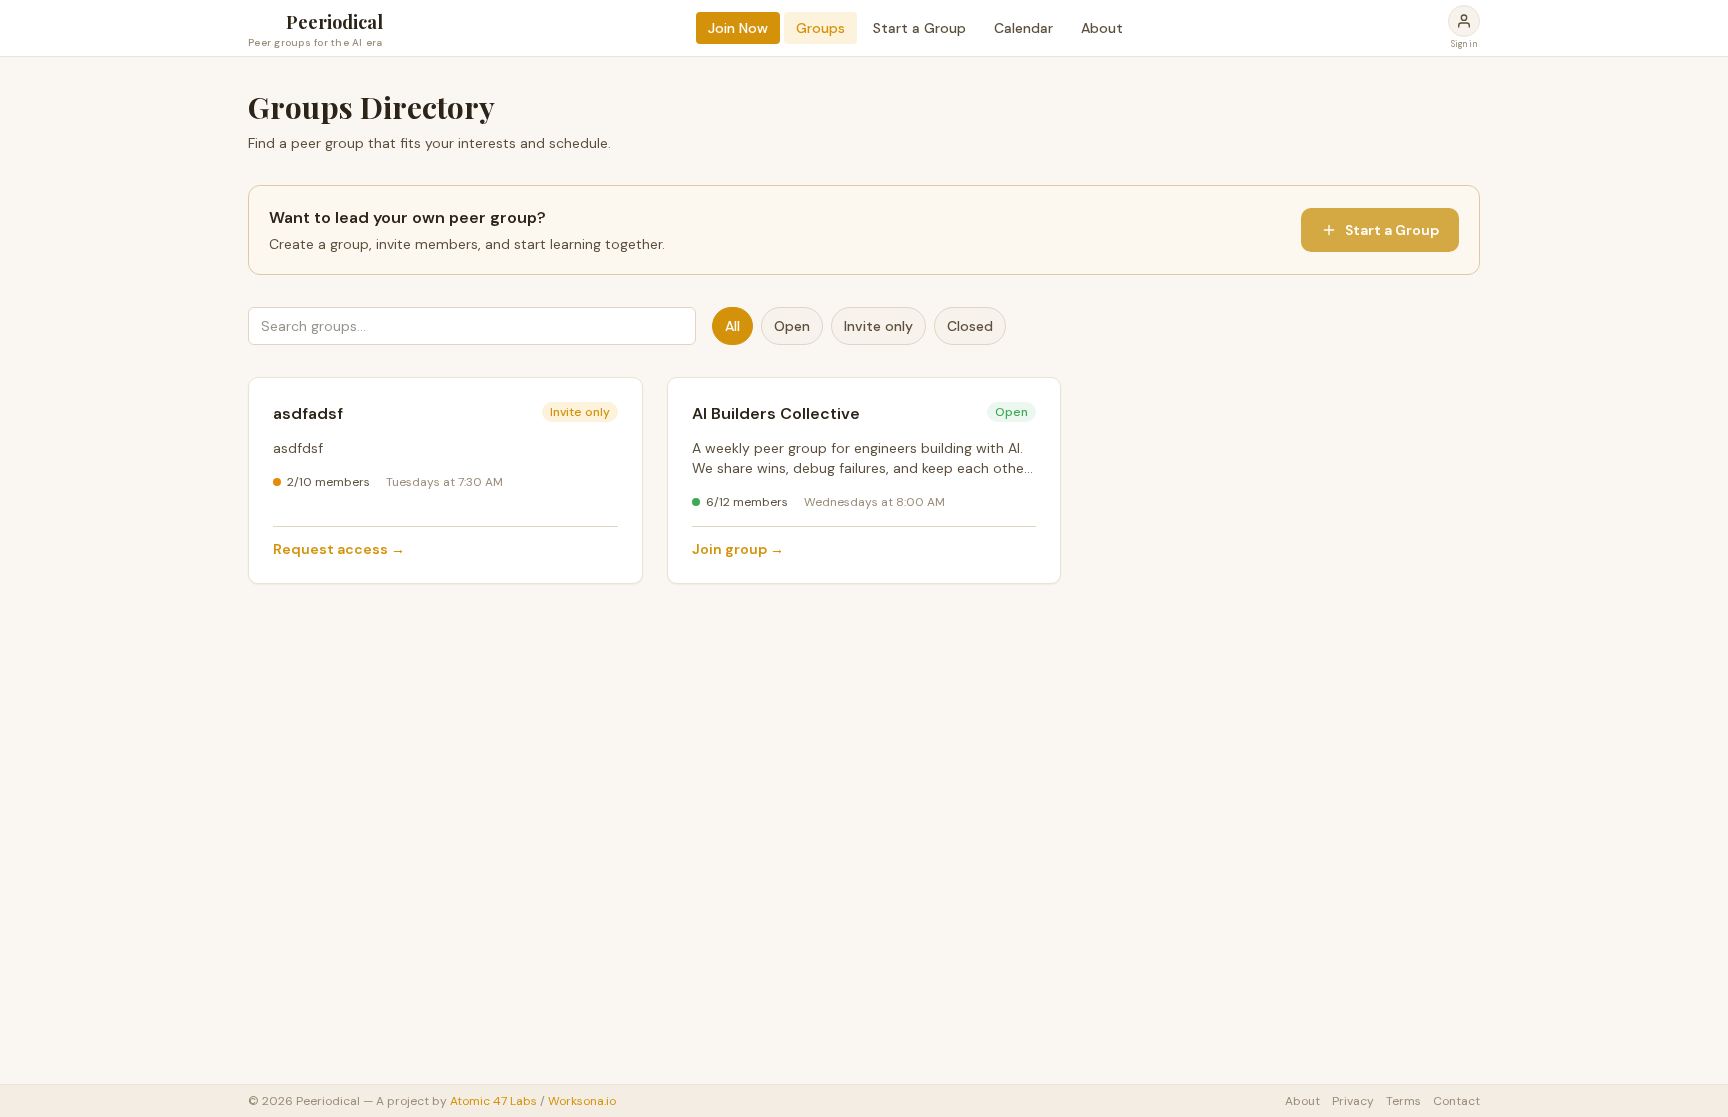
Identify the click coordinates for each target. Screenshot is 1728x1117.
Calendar (1023, 28)
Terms (1403, 1101)
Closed (970, 326)
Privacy (1353, 1101)
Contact (1456, 1101)
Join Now (738, 28)
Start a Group (919, 28)
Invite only (878, 326)
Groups (820, 28)
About (1102, 28)
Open (792, 326)
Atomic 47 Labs (493, 1101)
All (732, 326)
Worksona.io (582, 1101)
